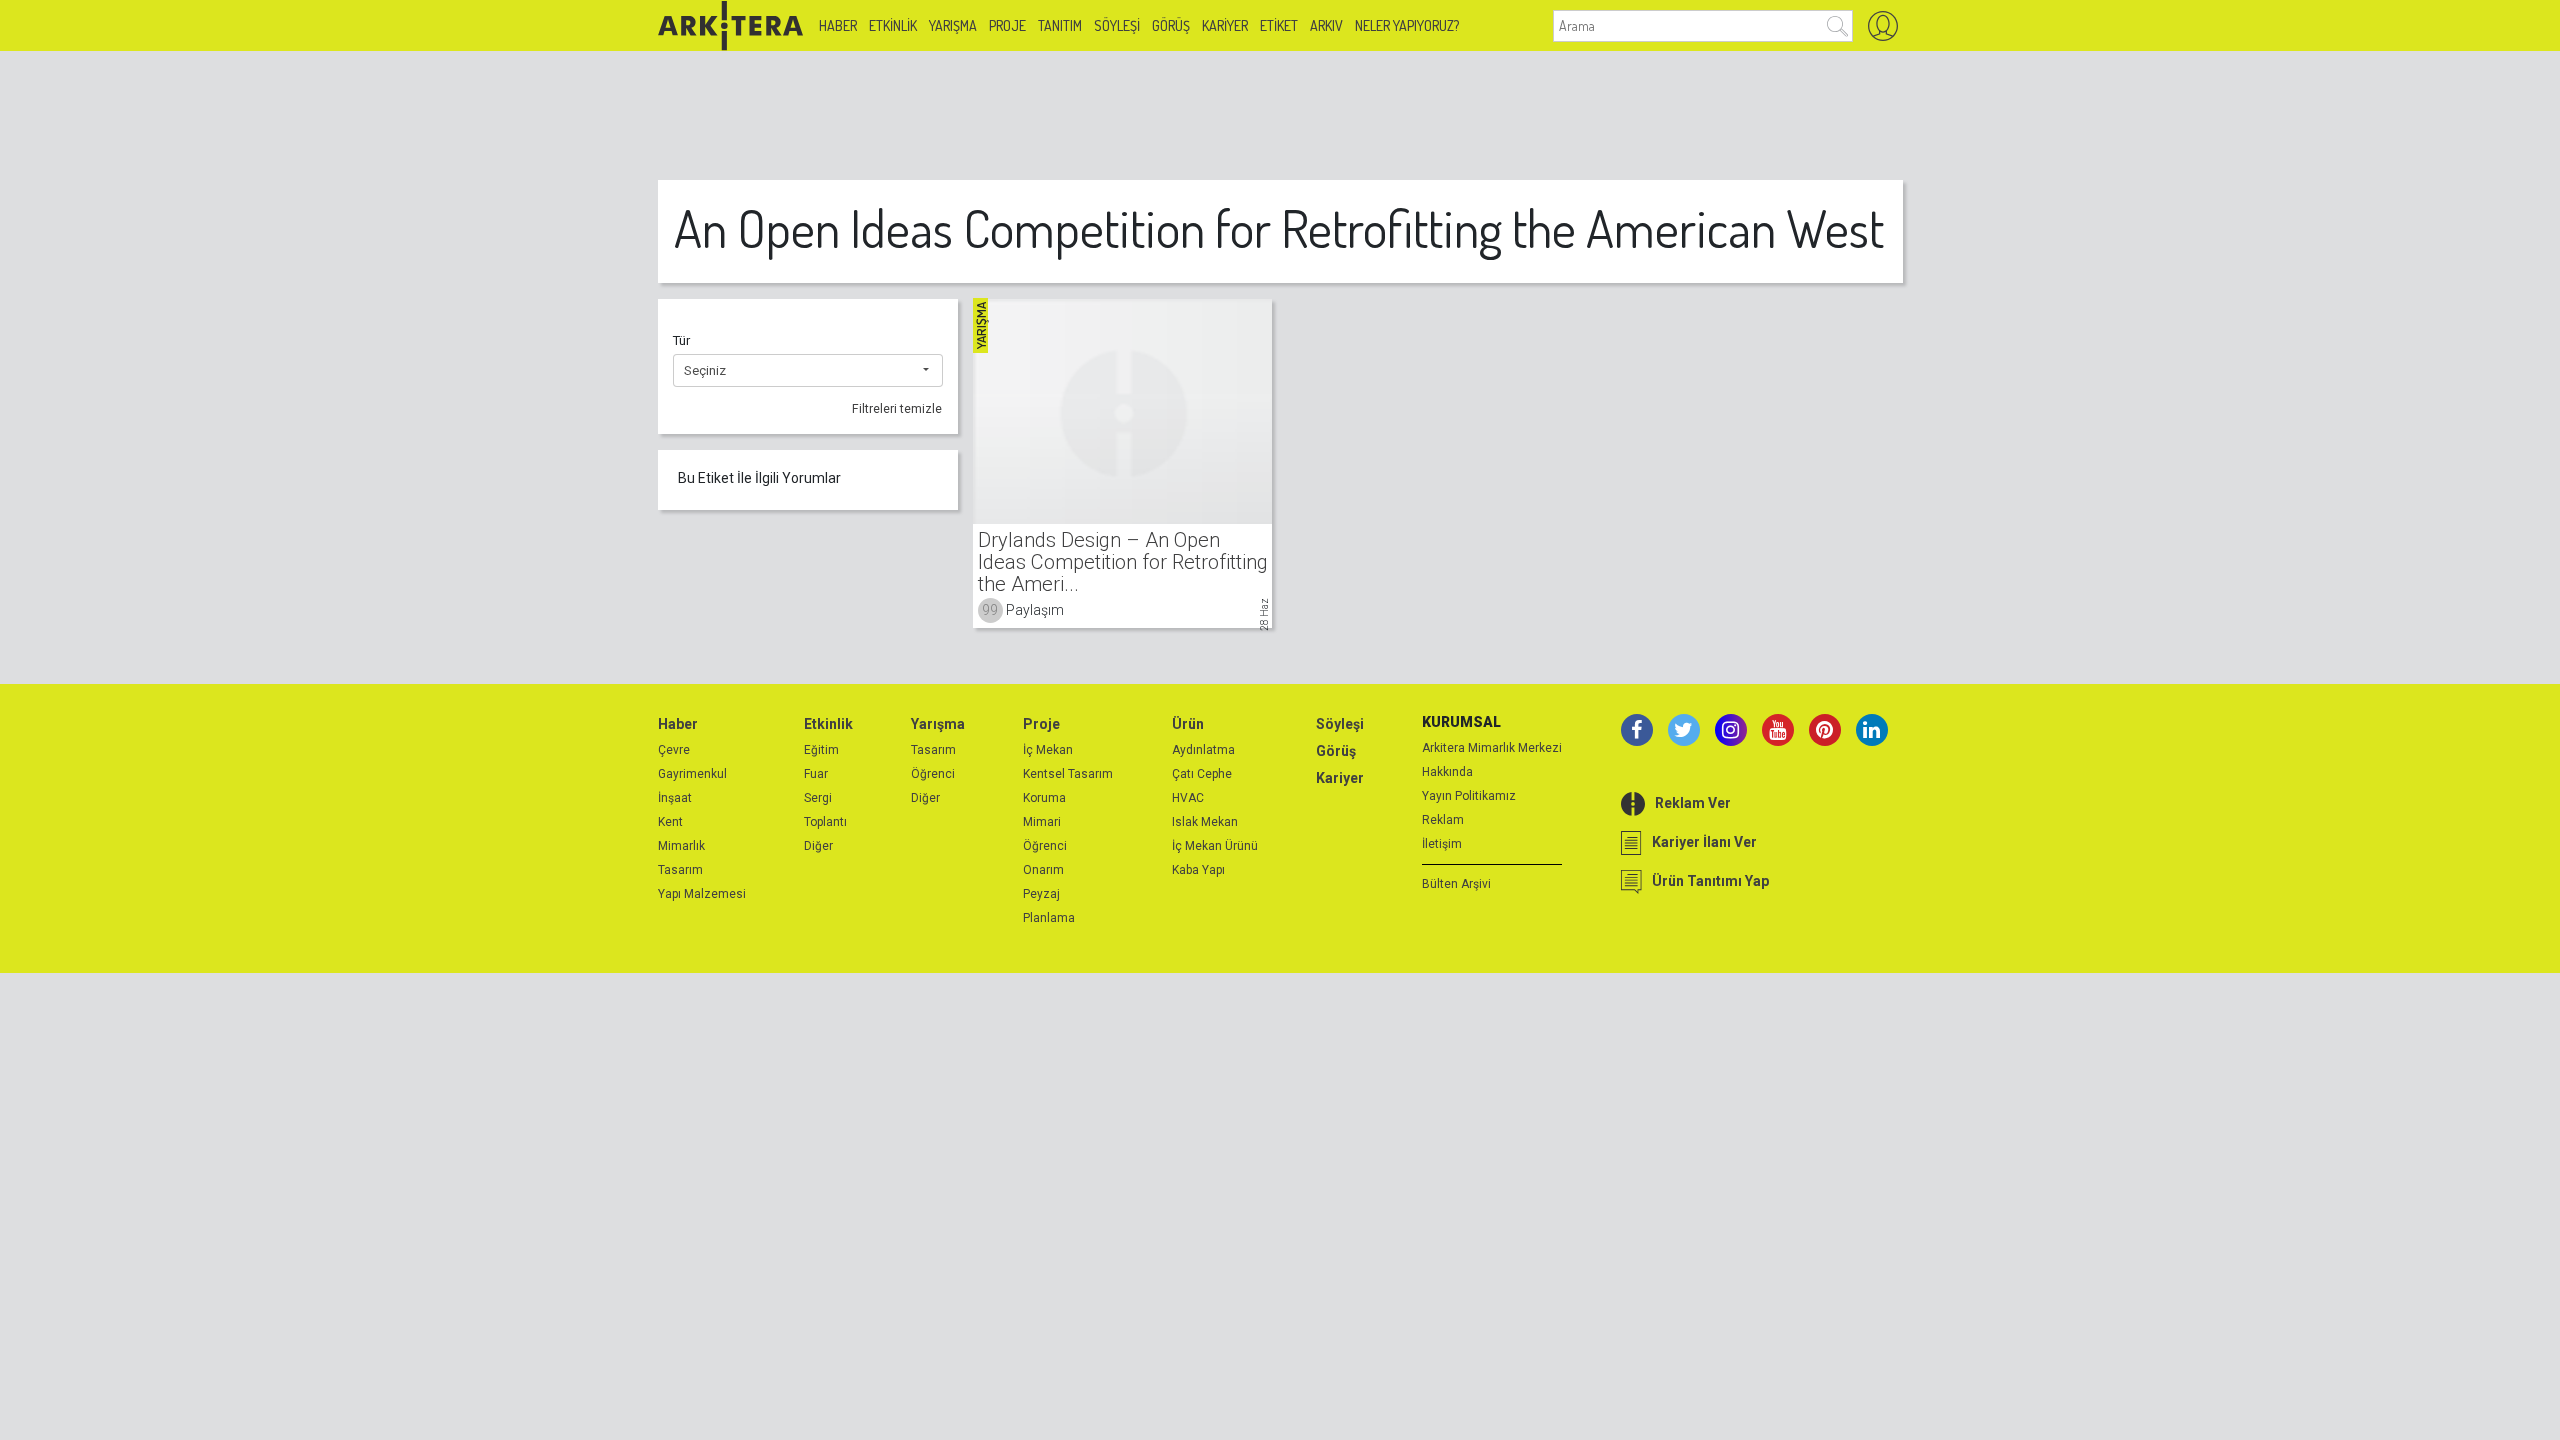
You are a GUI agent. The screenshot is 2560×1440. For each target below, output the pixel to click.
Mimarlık (681, 846)
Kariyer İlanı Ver (1704, 842)
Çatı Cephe (1202, 774)
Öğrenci (933, 774)
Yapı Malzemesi (702, 894)
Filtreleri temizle (897, 409)
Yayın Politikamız (1469, 796)
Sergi (818, 798)
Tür (681, 340)
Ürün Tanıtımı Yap (1710, 881)
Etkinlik (893, 25)
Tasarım (680, 870)
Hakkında (1447, 772)
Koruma (1044, 798)
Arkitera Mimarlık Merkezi (1492, 748)
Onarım (1043, 870)
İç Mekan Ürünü (1215, 846)
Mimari (1042, 822)
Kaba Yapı (1198, 870)
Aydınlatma (1203, 750)
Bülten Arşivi (1456, 884)
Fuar (816, 774)
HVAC (1188, 798)
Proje (1007, 25)
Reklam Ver (1693, 803)
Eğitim (821, 750)
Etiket (1279, 25)
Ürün (1188, 724)
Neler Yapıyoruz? (1407, 25)
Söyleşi (1117, 25)
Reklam (1443, 820)
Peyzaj (1041, 894)
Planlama (1049, 918)
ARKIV (1326, 25)
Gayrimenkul (692, 774)
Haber (838, 25)
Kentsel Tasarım (1068, 774)
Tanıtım (1060, 25)
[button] (808, 371)
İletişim (1442, 844)
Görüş (1171, 25)
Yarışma (953, 25)
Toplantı (825, 822)
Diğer (818, 846)
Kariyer (1225, 25)
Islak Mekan (1205, 822)
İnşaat (675, 798)
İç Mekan (1048, 750)
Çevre (674, 750)
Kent (670, 822)
